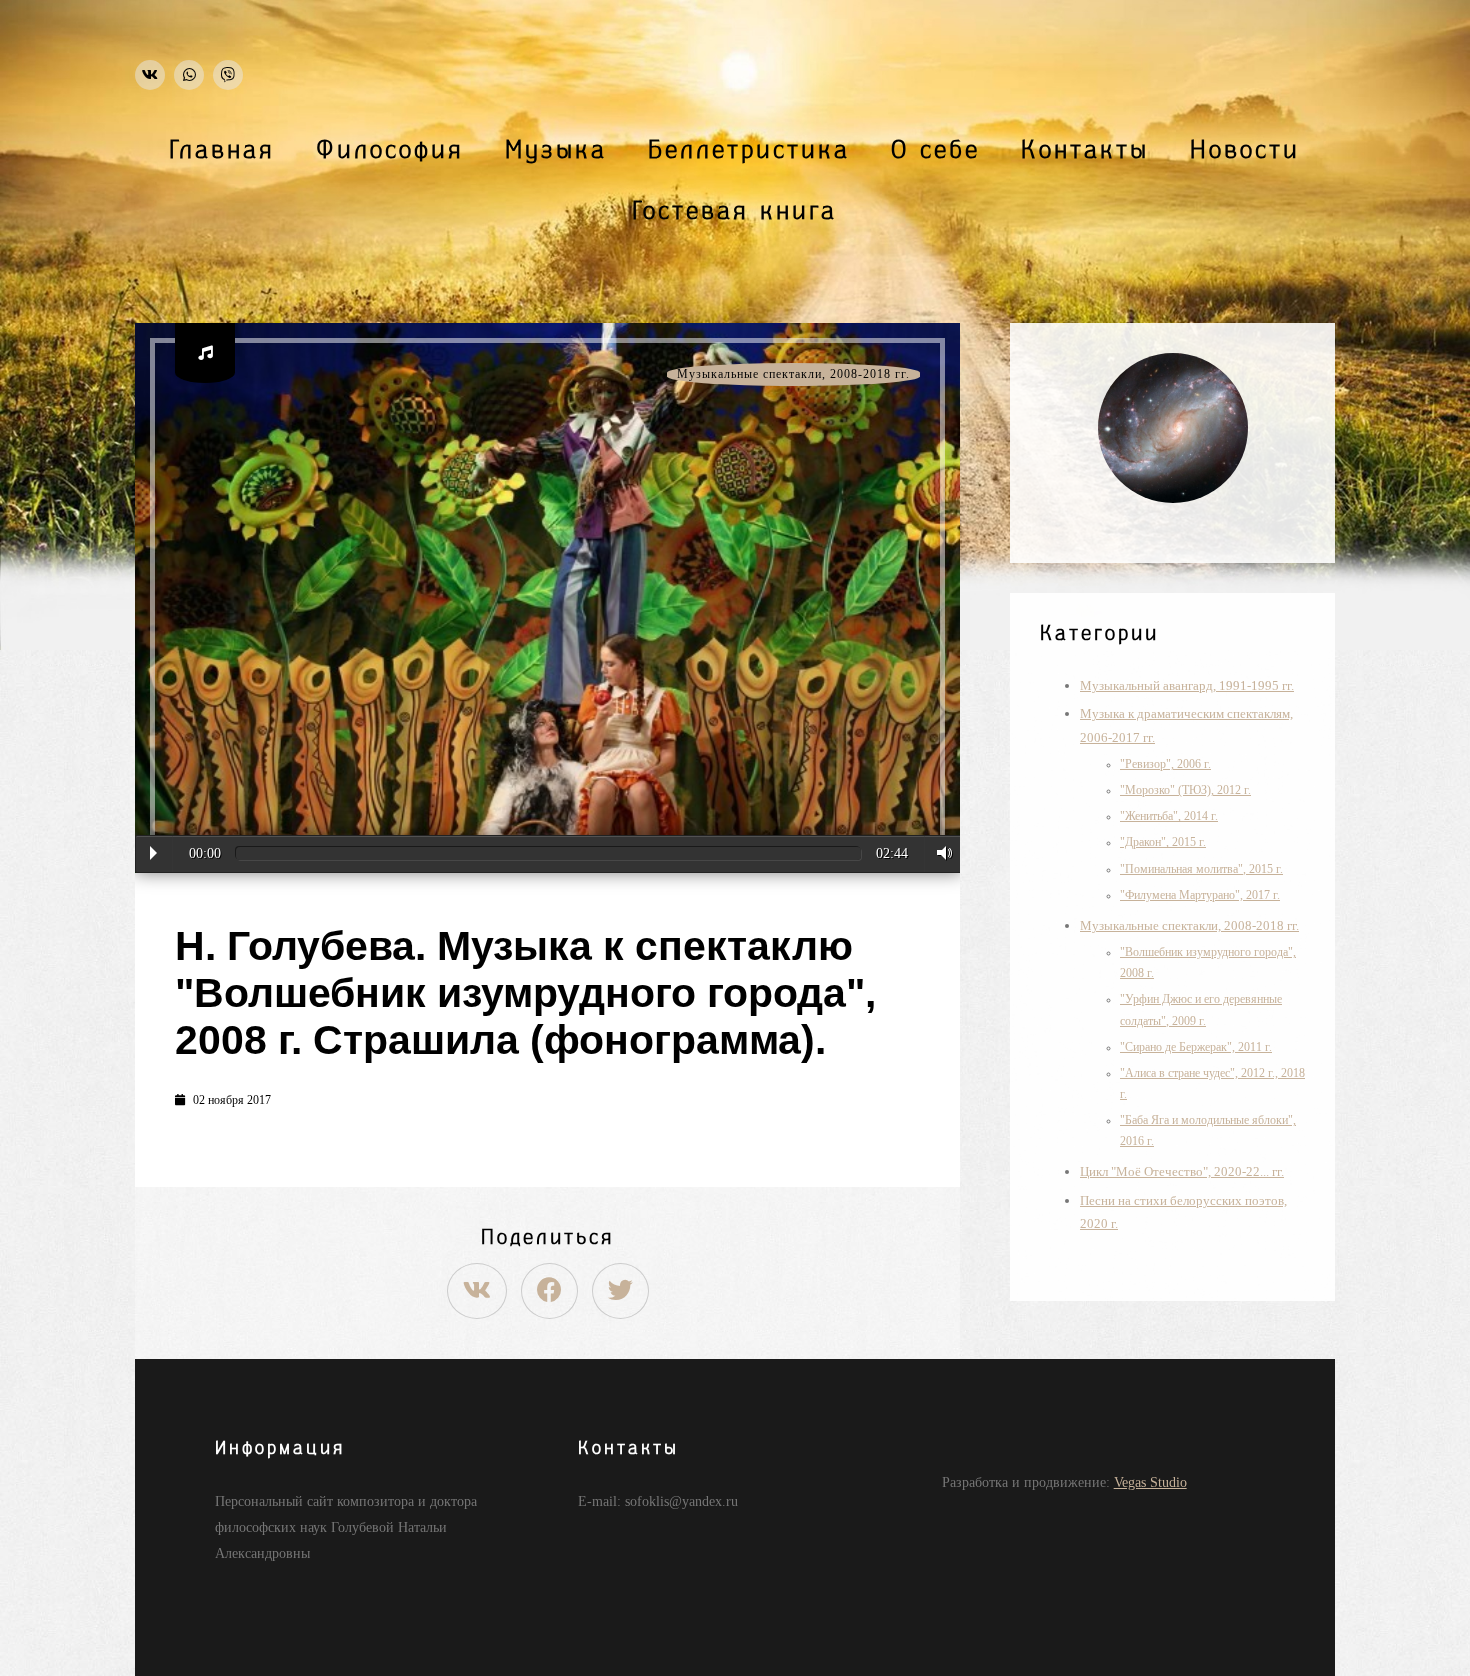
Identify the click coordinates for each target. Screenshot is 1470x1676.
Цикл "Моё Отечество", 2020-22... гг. (1182, 1171)
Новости (1245, 150)
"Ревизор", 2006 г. (1165, 764)
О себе (935, 150)
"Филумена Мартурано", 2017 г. (1200, 895)
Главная (222, 150)
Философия (390, 150)
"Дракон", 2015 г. (1163, 842)
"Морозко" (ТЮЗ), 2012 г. (1185, 790)
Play (153, 853)
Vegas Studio (1150, 1482)
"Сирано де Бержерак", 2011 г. (1196, 1047)
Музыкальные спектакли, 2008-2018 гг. (793, 374)
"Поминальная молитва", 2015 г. (1201, 869)
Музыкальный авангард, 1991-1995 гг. (1187, 685)
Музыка (556, 150)
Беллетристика (749, 150)
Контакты (1085, 150)
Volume (939, 852)
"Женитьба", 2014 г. (1169, 816)
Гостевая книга (735, 211)
